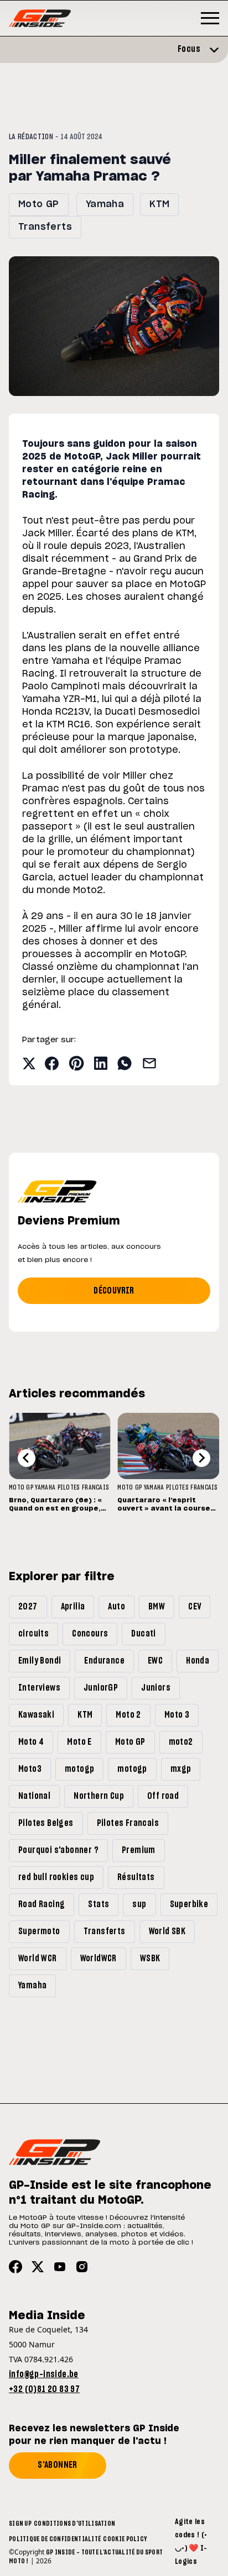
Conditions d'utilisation (74, 2524)
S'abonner (58, 2465)
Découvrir (114, 1291)
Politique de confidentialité (55, 2539)
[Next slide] (201, 1458)
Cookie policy (125, 2539)
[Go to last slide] (27, 1458)
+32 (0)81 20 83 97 (44, 2389)
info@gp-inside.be (44, 2374)
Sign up (20, 2524)
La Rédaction (31, 137)
